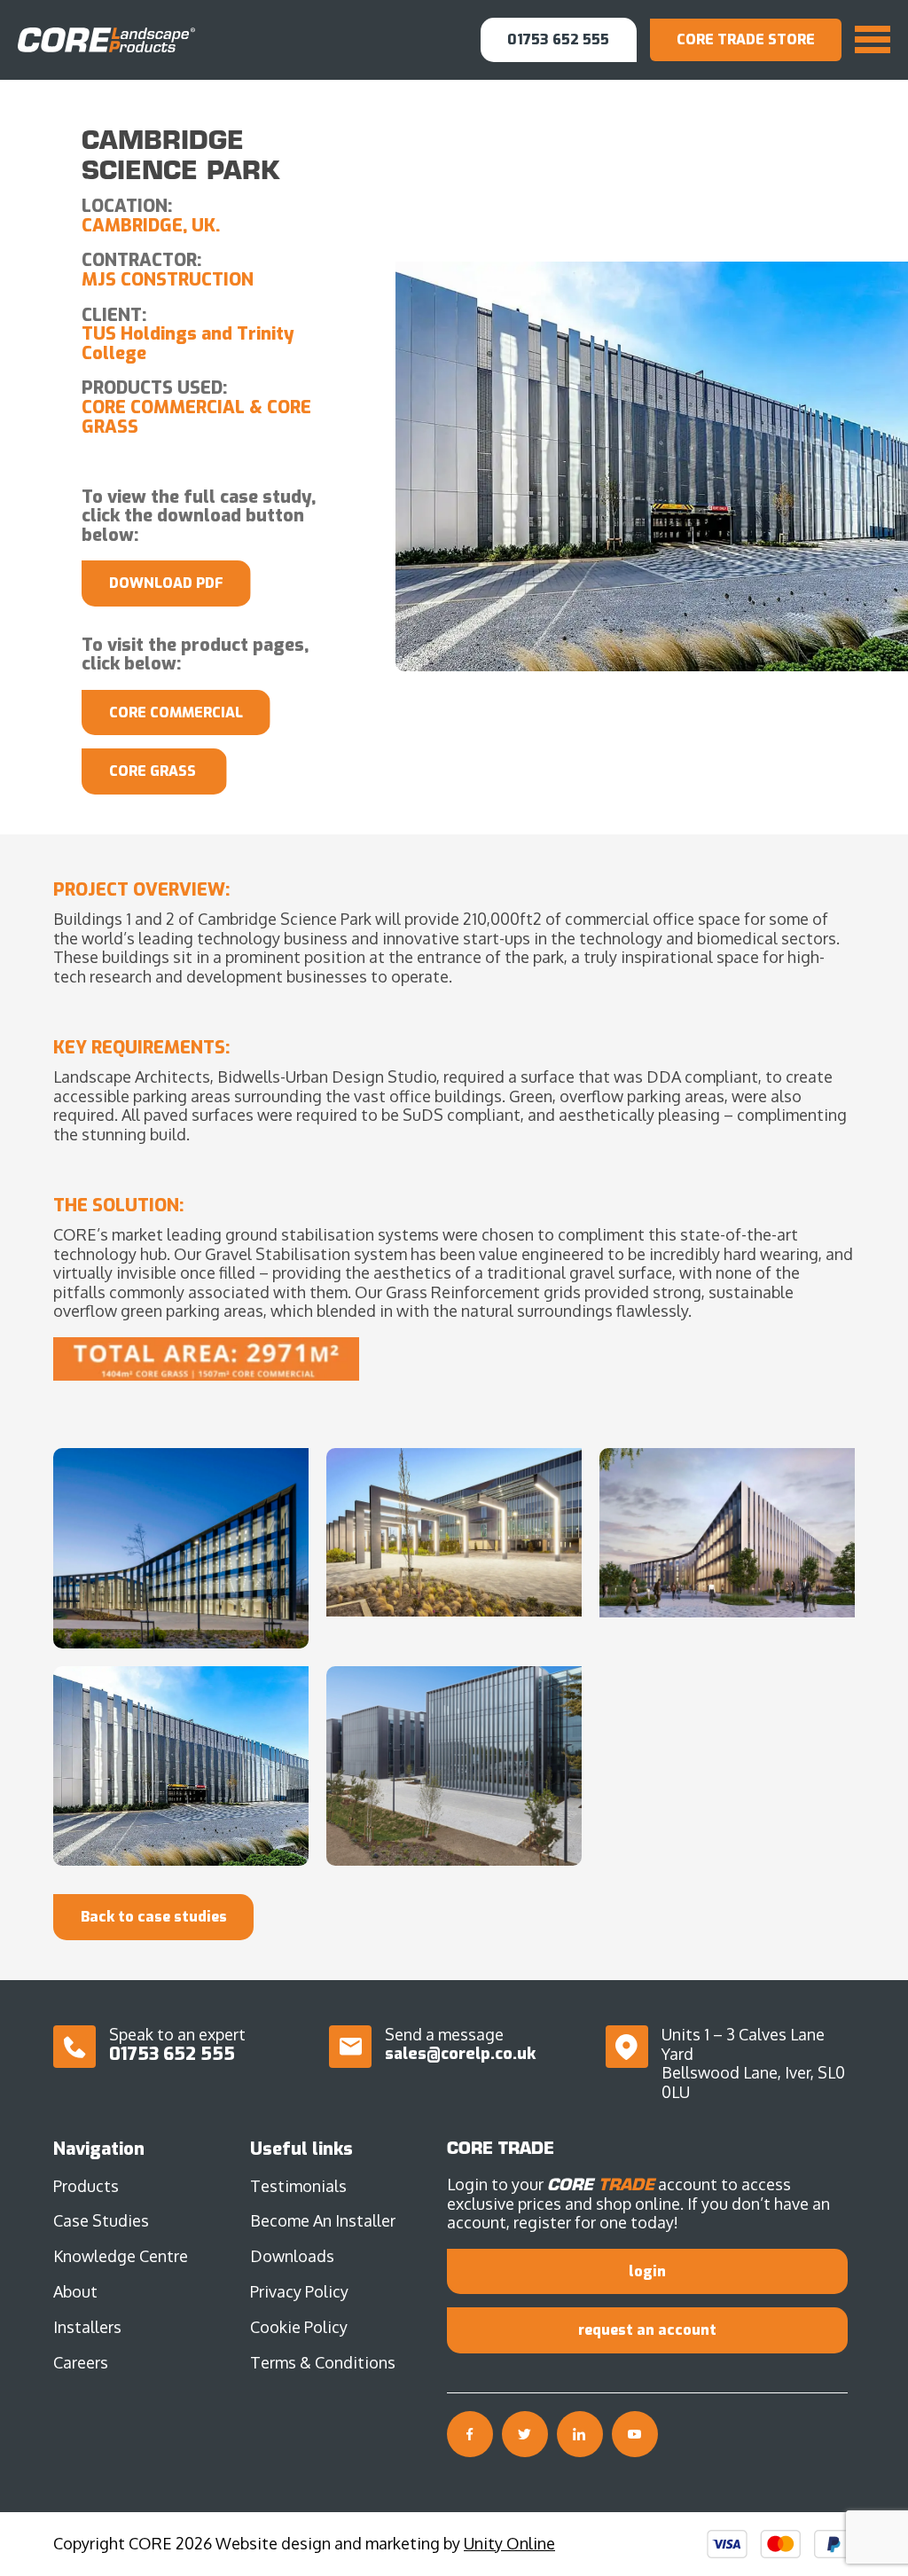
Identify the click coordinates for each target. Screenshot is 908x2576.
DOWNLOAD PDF (166, 583)
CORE (106, 39)
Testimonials (298, 2186)
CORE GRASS (154, 771)
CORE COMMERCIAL (176, 713)
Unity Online (509, 2543)
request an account (647, 2330)
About (75, 2291)
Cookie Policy (299, 2327)
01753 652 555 (558, 39)
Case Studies (101, 2220)
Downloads (292, 2256)
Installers (87, 2327)
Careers (81, 2362)
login (647, 2271)
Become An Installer (323, 2220)
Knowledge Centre (121, 2256)
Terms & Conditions (323, 2362)
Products (86, 2186)
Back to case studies (154, 1917)
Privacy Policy (299, 2291)
